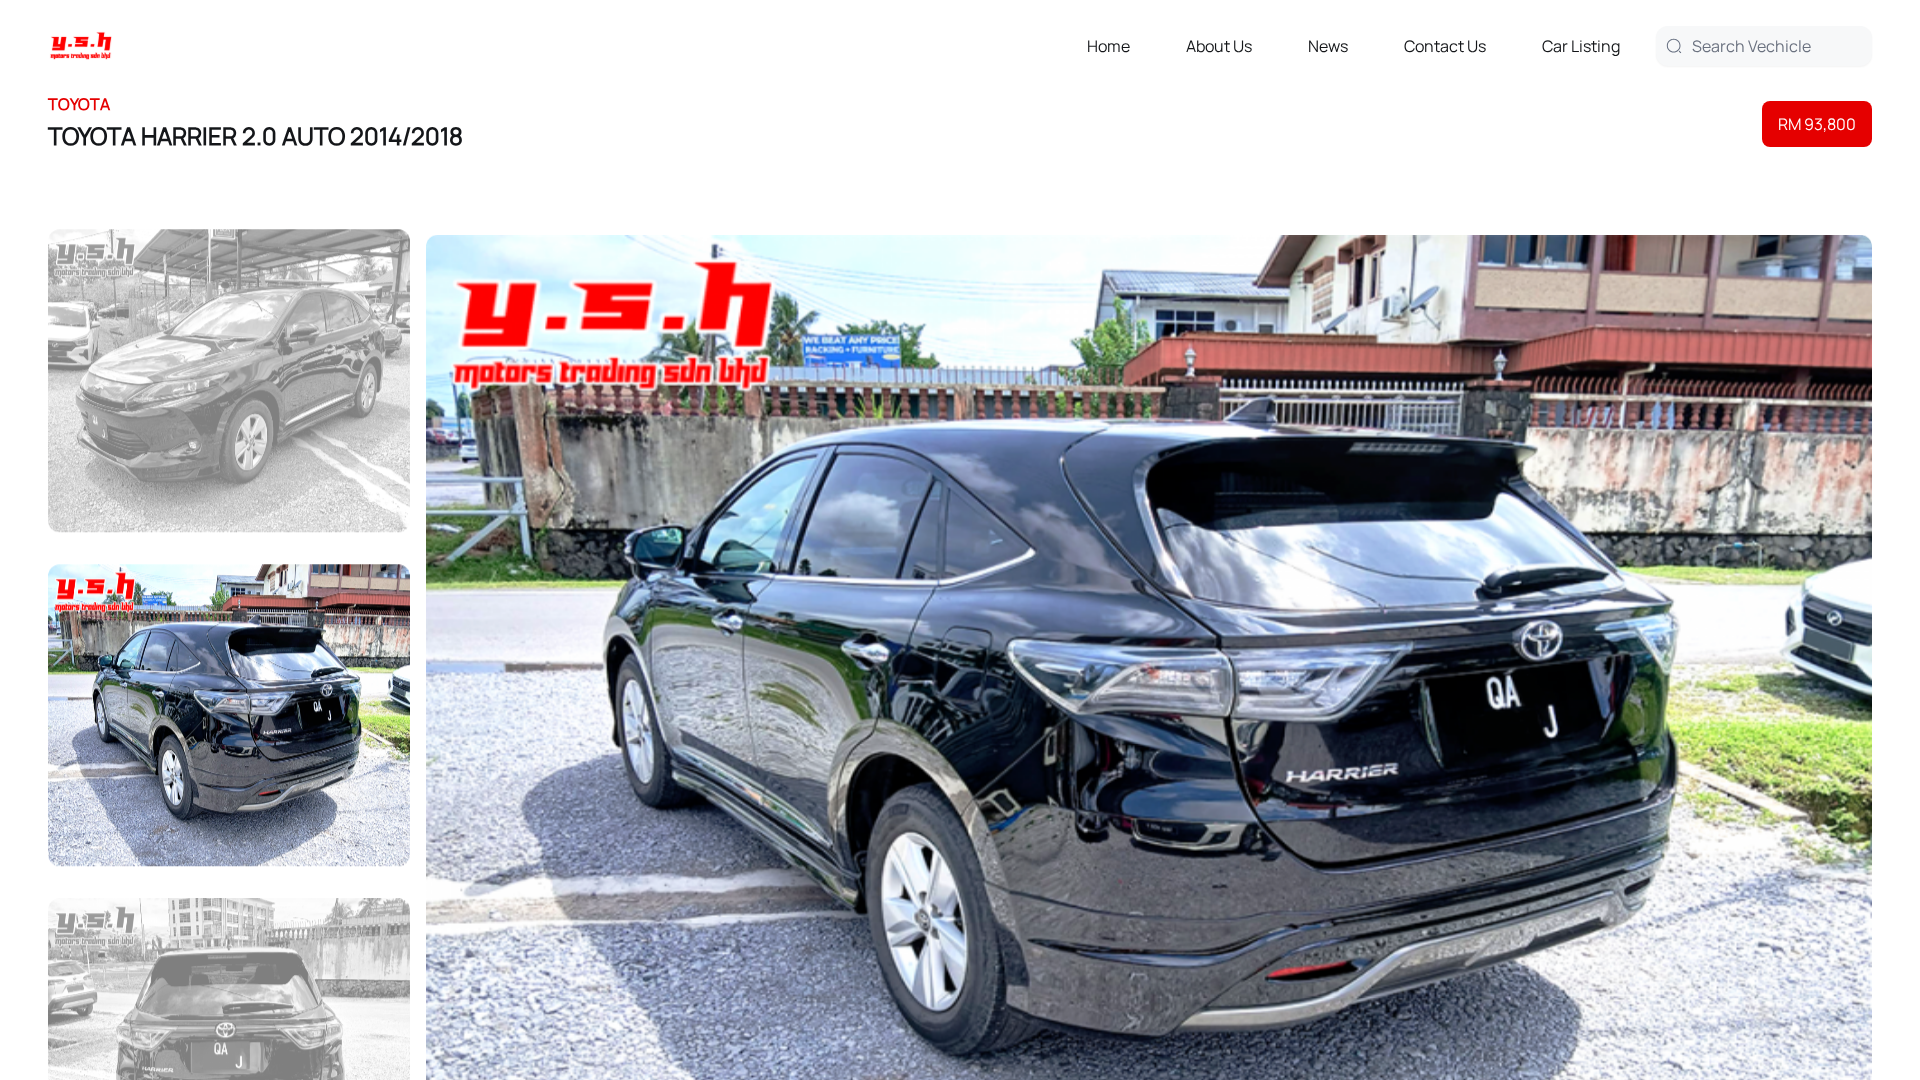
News (1328, 46)
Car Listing (1581, 46)
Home (1108, 46)
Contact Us (1445, 46)
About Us (1219, 46)
